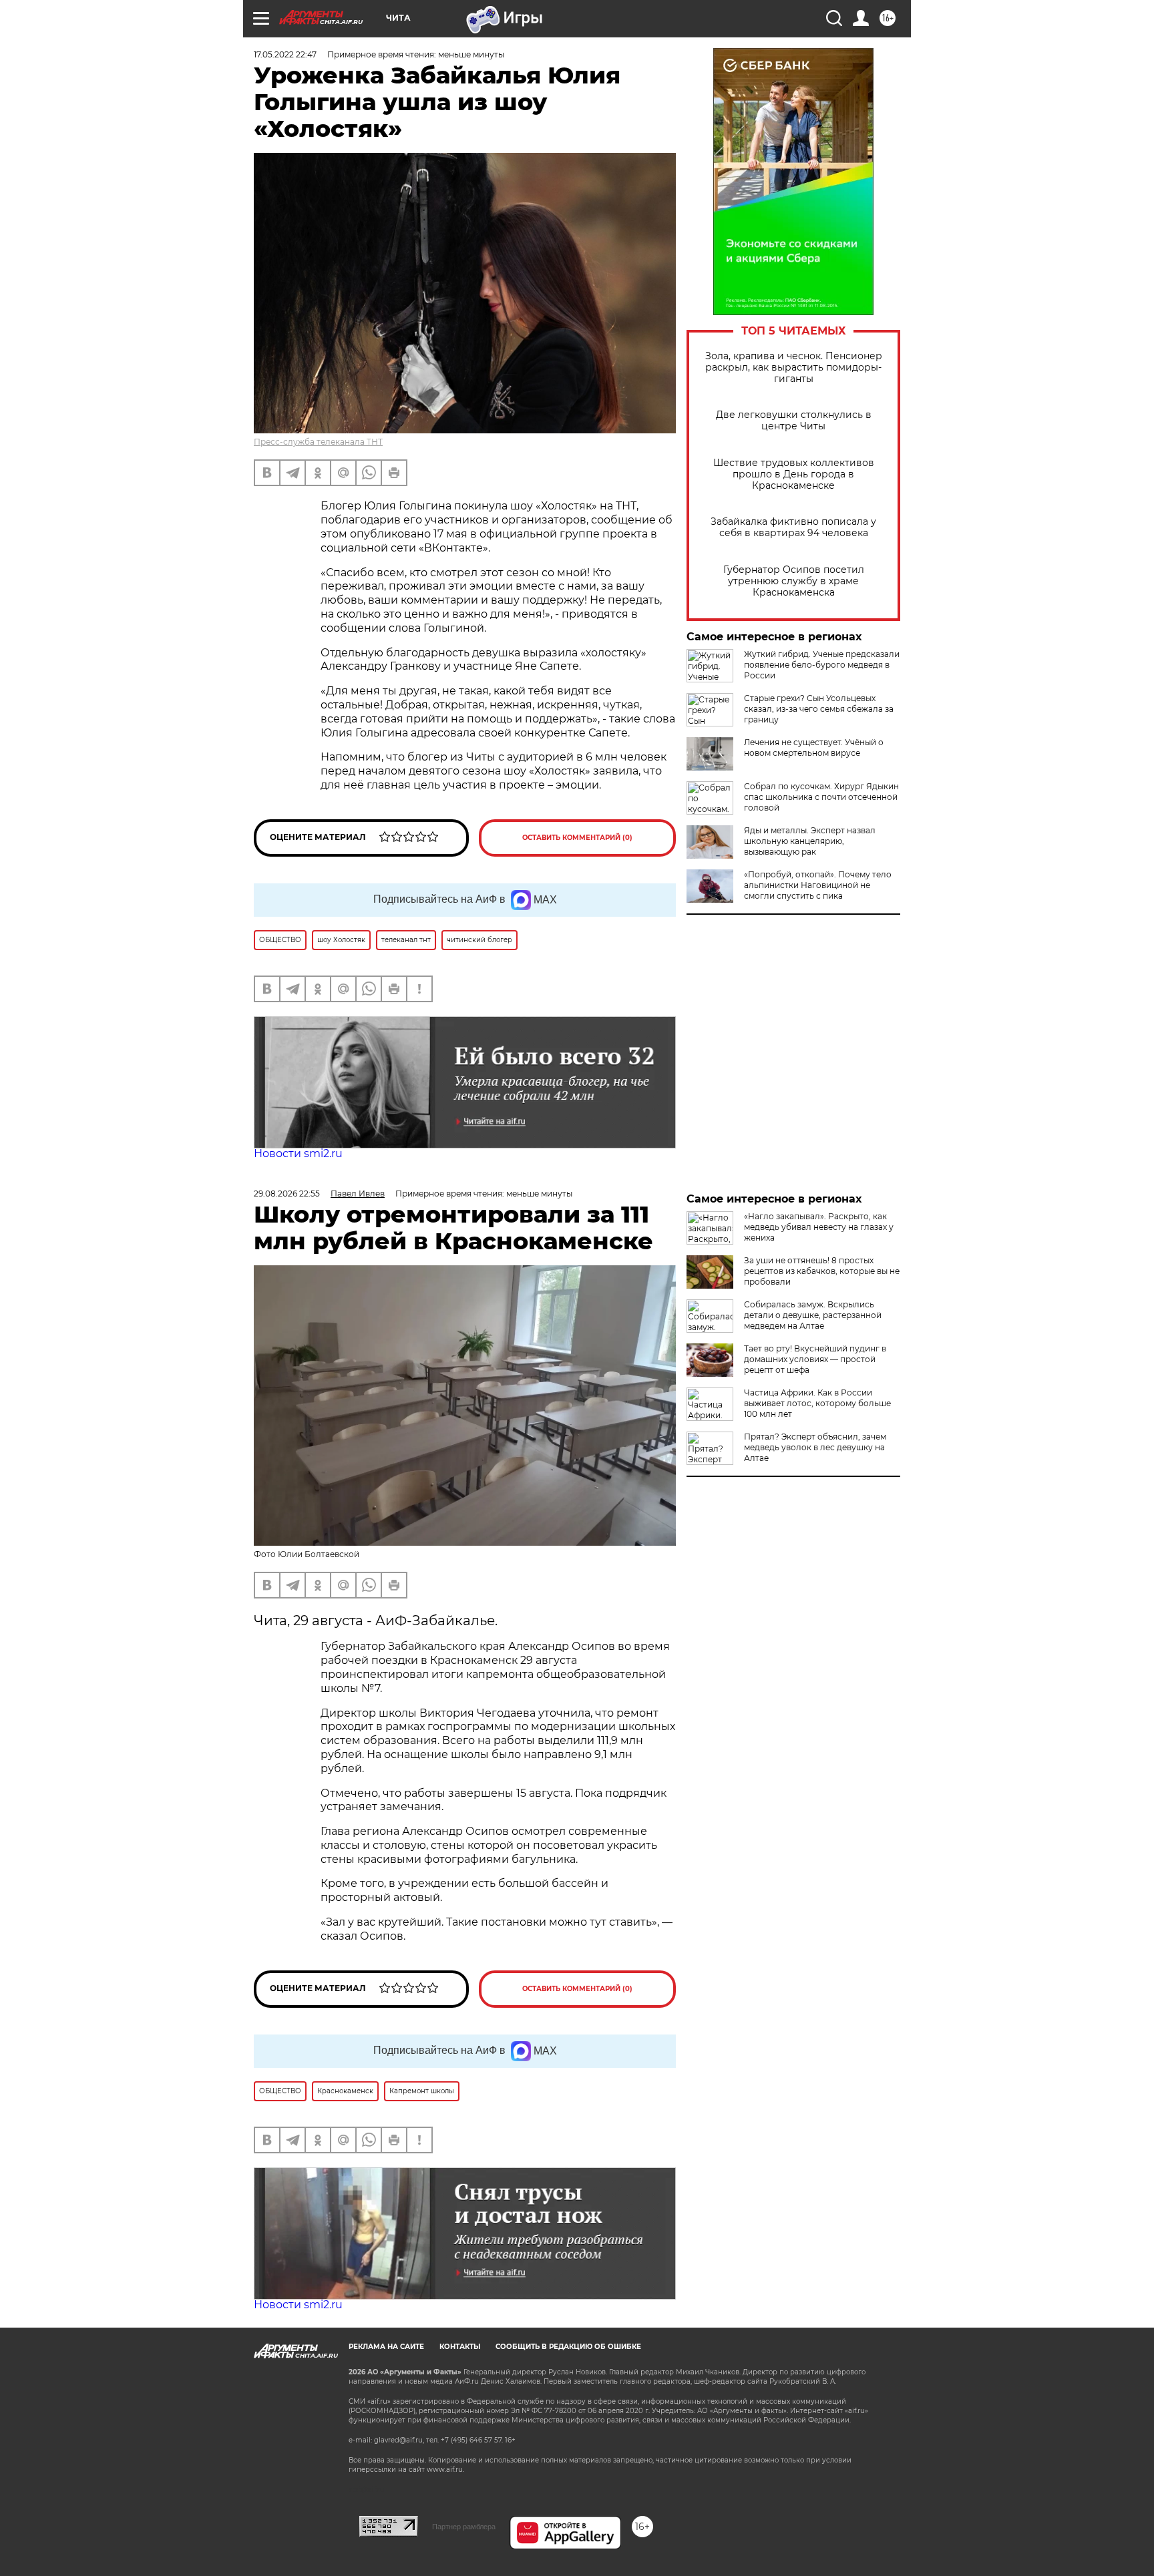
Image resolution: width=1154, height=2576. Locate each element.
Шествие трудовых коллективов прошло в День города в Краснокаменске (794, 474)
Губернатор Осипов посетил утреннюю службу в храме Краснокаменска (794, 581)
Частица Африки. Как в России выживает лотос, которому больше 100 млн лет (817, 1403)
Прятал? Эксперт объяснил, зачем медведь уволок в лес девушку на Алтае (815, 1447)
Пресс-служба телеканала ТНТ (318, 442)
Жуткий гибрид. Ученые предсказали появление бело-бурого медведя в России (822, 665)
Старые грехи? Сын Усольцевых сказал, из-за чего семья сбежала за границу (819, 709)
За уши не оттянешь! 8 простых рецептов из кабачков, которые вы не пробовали (822, 1271)
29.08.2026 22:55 (287, 1194)
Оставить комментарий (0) (577, 838)
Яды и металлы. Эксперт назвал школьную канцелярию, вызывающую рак (810, 841)
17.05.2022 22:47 (285, 54)
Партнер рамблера (464, 2527)
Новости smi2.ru (298, 1153)
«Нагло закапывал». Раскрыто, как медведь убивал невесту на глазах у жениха (819, 1227)
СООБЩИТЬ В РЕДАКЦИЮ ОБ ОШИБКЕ (568, 2347)
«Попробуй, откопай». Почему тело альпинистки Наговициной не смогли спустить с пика (818, 885)
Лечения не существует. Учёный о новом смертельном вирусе (814, 747)
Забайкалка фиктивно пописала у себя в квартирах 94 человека (793, 527)
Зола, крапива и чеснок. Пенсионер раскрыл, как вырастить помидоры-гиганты (794, 368)
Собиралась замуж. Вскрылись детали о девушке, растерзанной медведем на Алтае (813, 1315)
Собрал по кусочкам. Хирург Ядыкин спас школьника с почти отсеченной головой (821, 797)
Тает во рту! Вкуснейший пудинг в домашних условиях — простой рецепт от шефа (815, 1359)
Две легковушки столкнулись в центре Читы (794, 421)
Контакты (460, 2347)
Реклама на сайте (386, 2347)
